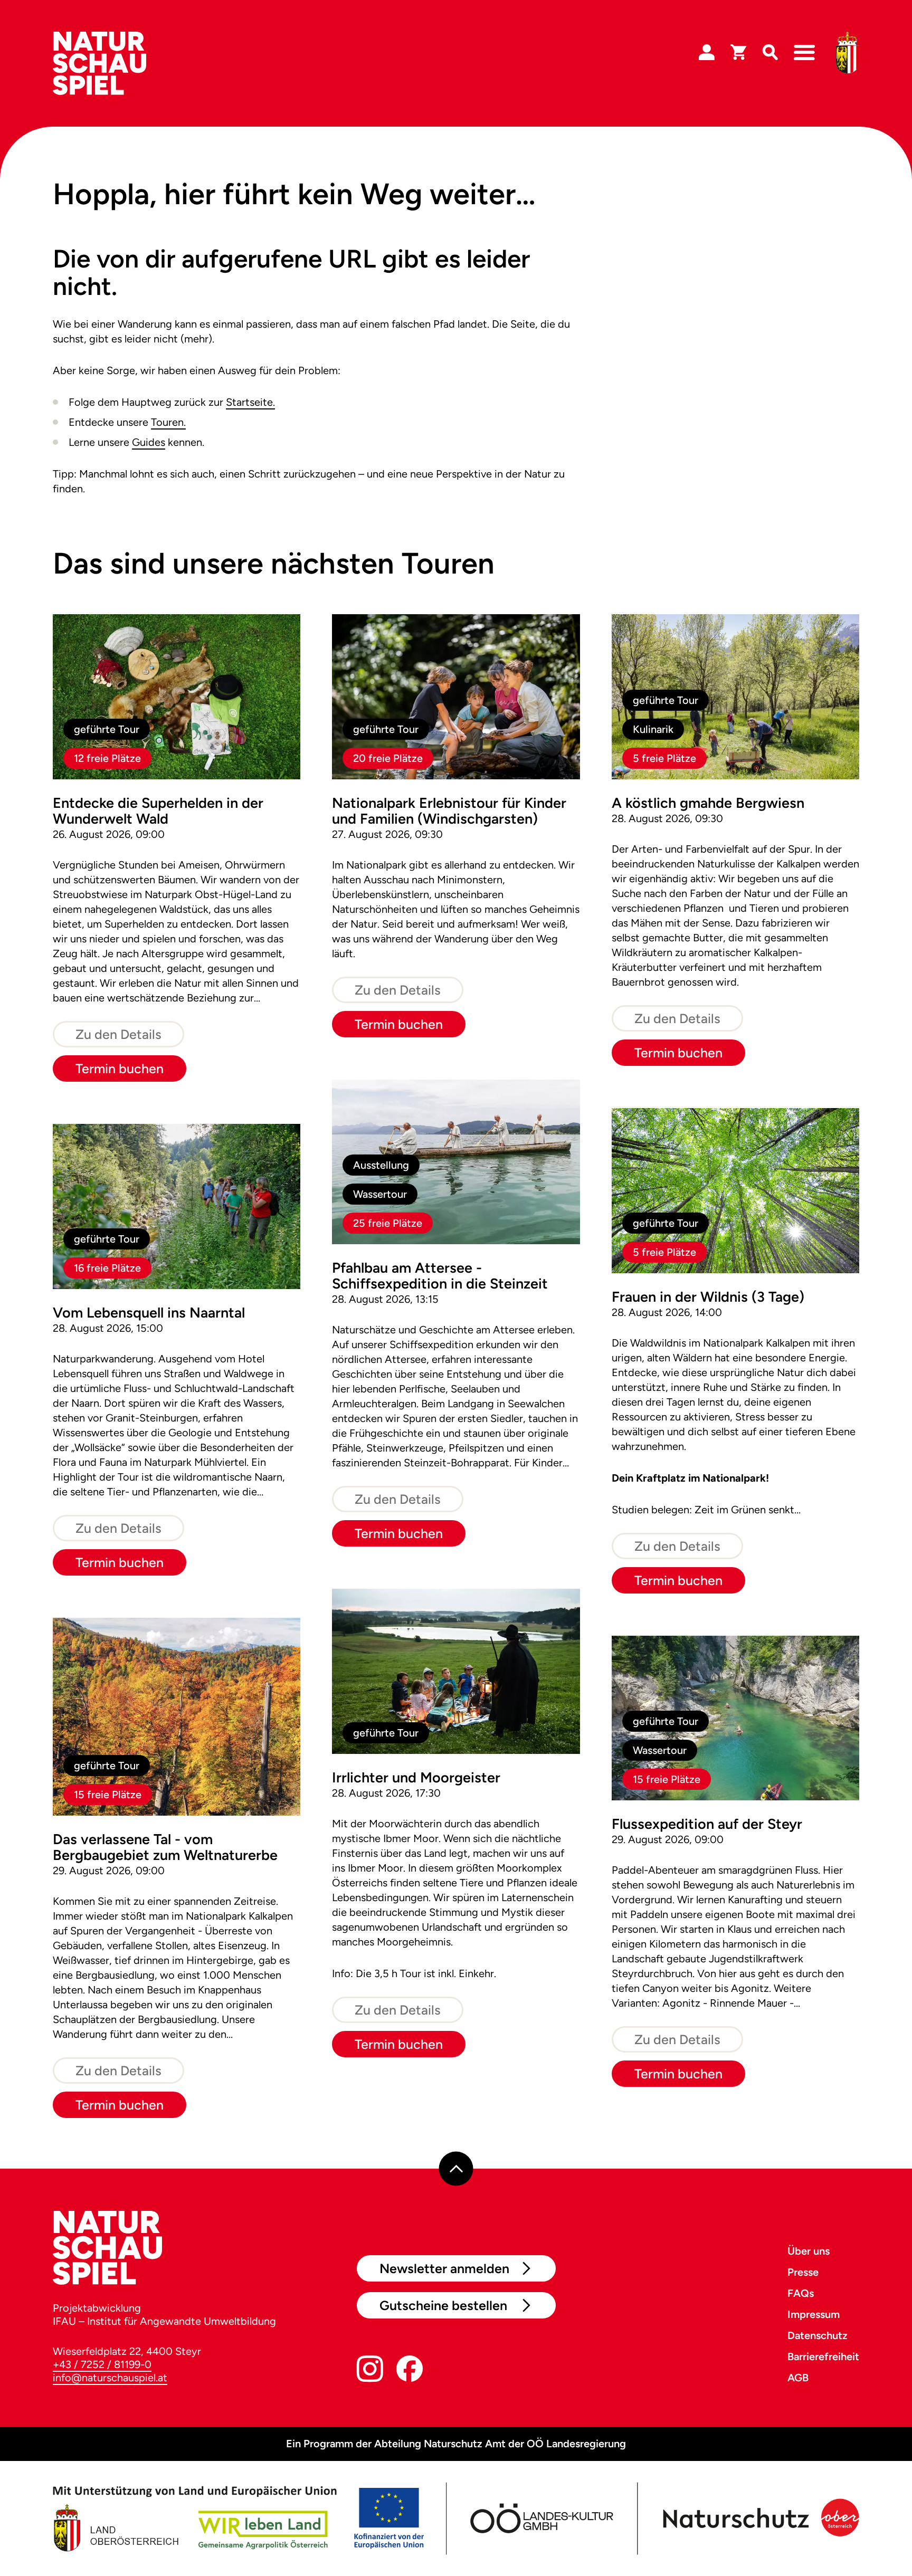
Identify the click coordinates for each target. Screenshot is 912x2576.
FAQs (801, 2293)
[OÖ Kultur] (540, 2518)
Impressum (814, 2314)
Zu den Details (118, 1034)
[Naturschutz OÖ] (758, 2518)
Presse (803, 2272)
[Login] (707, 53)
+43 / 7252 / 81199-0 (102, 2364)
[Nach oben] (456, 2169)
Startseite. (250, 402)
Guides (149, 442)
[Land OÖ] (238, 2518)
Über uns (809, 2251)
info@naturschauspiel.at (110, 2378)
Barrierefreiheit (823, 2356)
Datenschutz (818, 2335)
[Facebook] (410, 2371)
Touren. (168, 422)
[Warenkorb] (738, 53)
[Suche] (770, 53)
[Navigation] (804, 53)
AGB (798, 2378)
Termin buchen (120, 1068)
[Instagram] (370, 2371)
